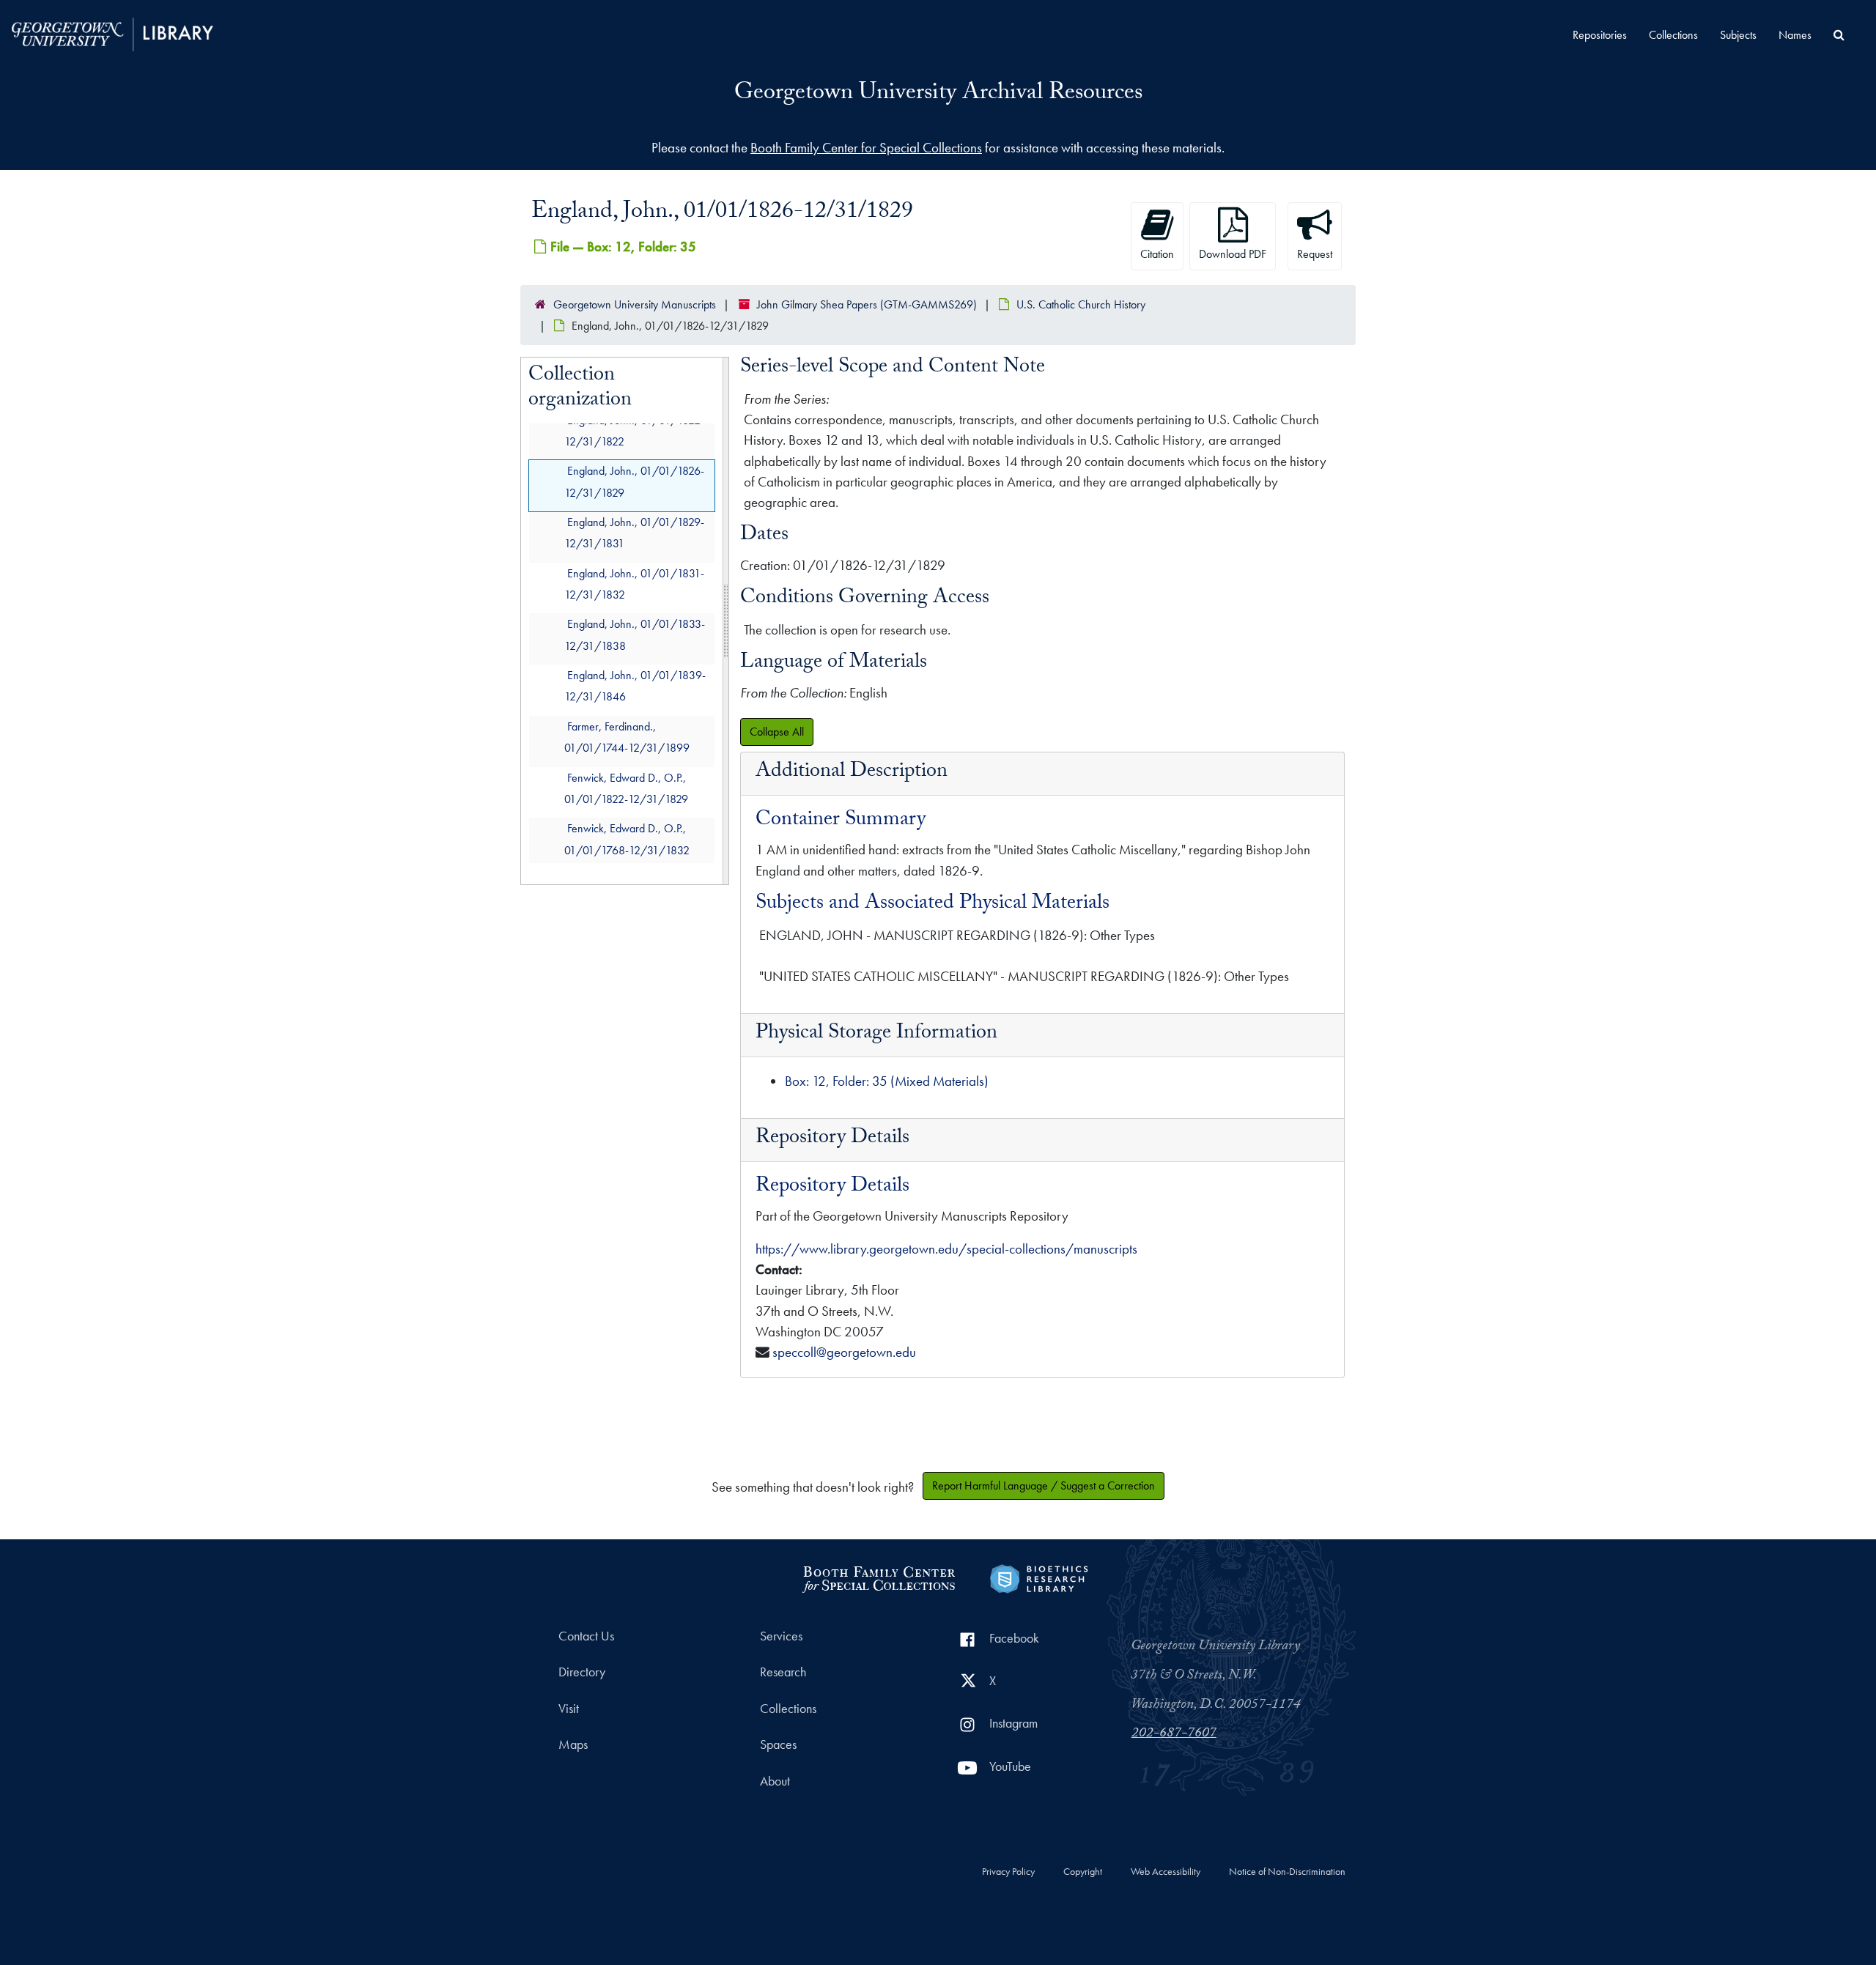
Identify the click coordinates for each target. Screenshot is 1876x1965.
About (775, 1781)
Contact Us (586, 1636)
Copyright (1083, 1872)
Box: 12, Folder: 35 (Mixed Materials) (887, 1081)
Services (781, 1636)
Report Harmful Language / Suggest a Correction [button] (1044, 1485)
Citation (1157, 254)
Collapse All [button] (777, 732)
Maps (573, 1744)
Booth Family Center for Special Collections (866, 148)
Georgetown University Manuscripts (635, 304)
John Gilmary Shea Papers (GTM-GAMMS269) (867, 304)
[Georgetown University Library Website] (112, 33)
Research (783, 1672)
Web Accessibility (1166, 1872)
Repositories (1600, 35)
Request (1315, 254)
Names (1795, 35)
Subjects (1738, 35)
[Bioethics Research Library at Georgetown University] (1039, 1577)
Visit (569, 1709)
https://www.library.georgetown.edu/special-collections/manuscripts (946, 1249)
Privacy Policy (1008, 1872)
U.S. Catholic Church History (1081, 304)
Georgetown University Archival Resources (938, 95)
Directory (582, 1672)
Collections (1673, 35)
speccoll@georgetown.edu (844, 1352)
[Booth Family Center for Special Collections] (878, 1577)
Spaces (778, 1744)
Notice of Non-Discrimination (1287, 1872)
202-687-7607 (1174, 1734)
